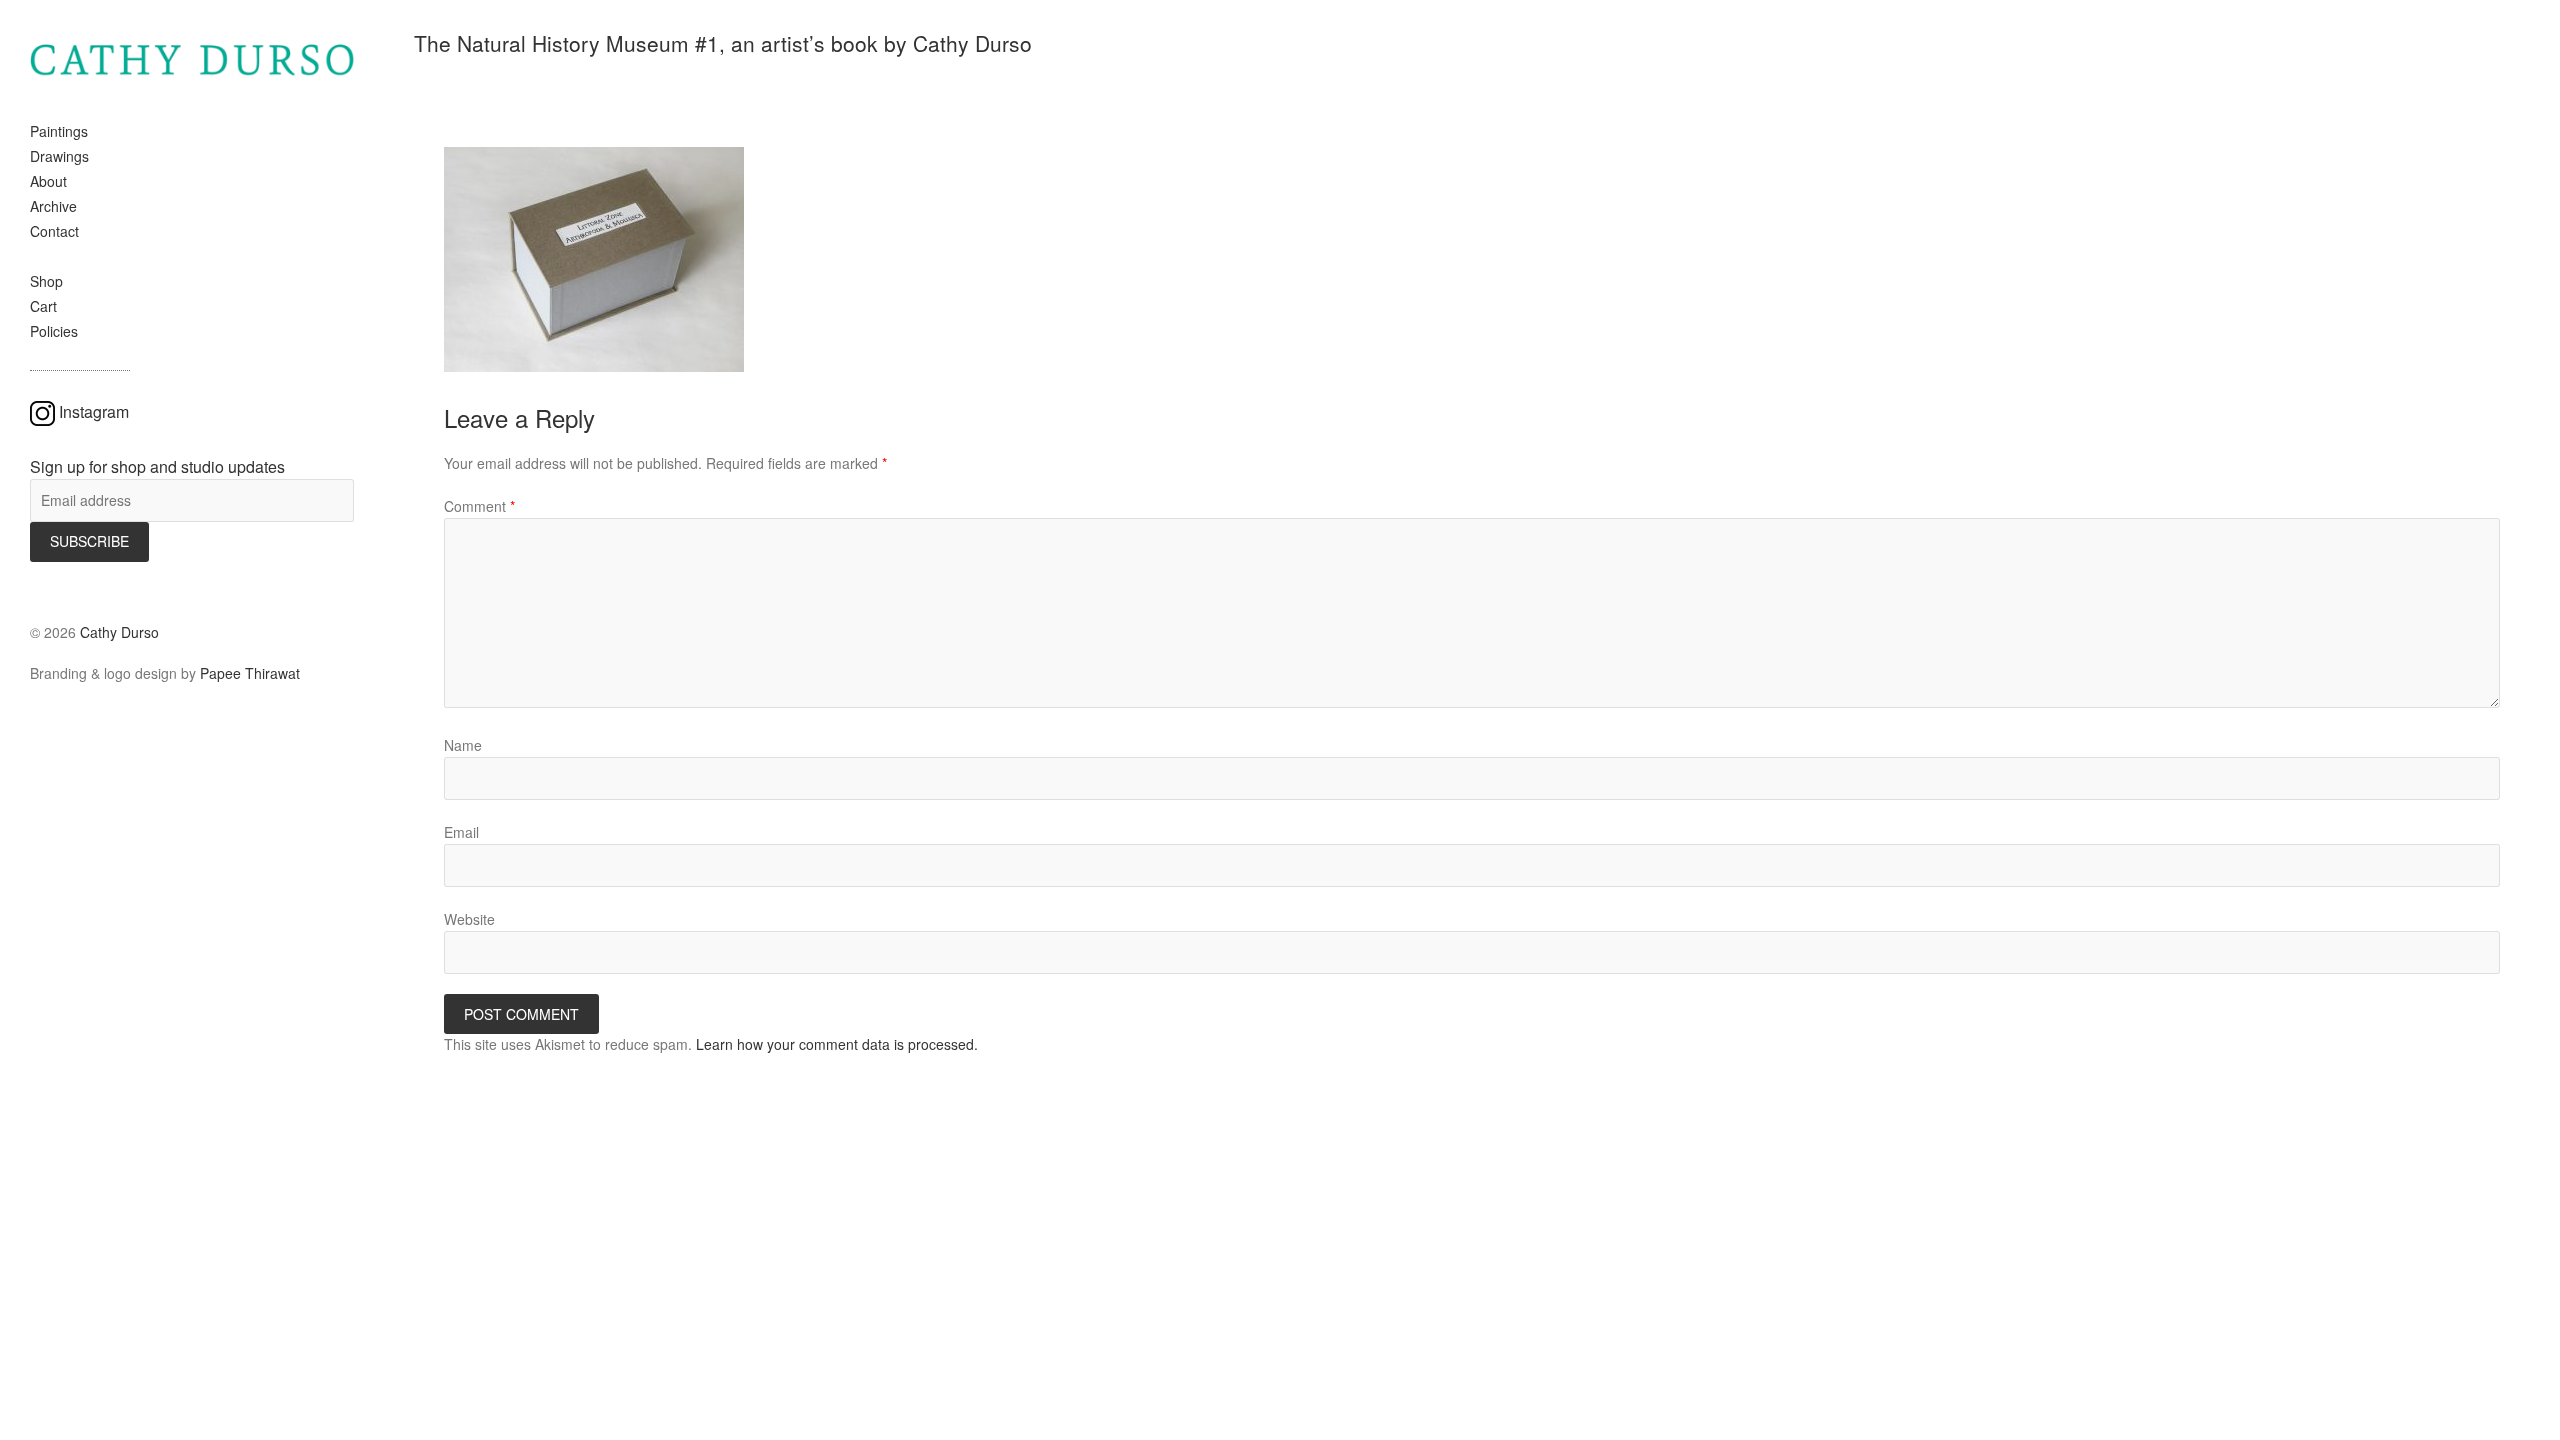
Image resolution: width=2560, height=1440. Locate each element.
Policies (54, 331)
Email (461, 832)
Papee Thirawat (250, 673)
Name (463, 745)
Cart (43, 306)
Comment (479, 506)
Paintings (59, 131)
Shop (46, 281)
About (48, 181)
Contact (54, 231)
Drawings (59, 156)
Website (469, 919)
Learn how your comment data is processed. (837, 1044)
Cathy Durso (119, 632)
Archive (53, 206)
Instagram (94, 411)
